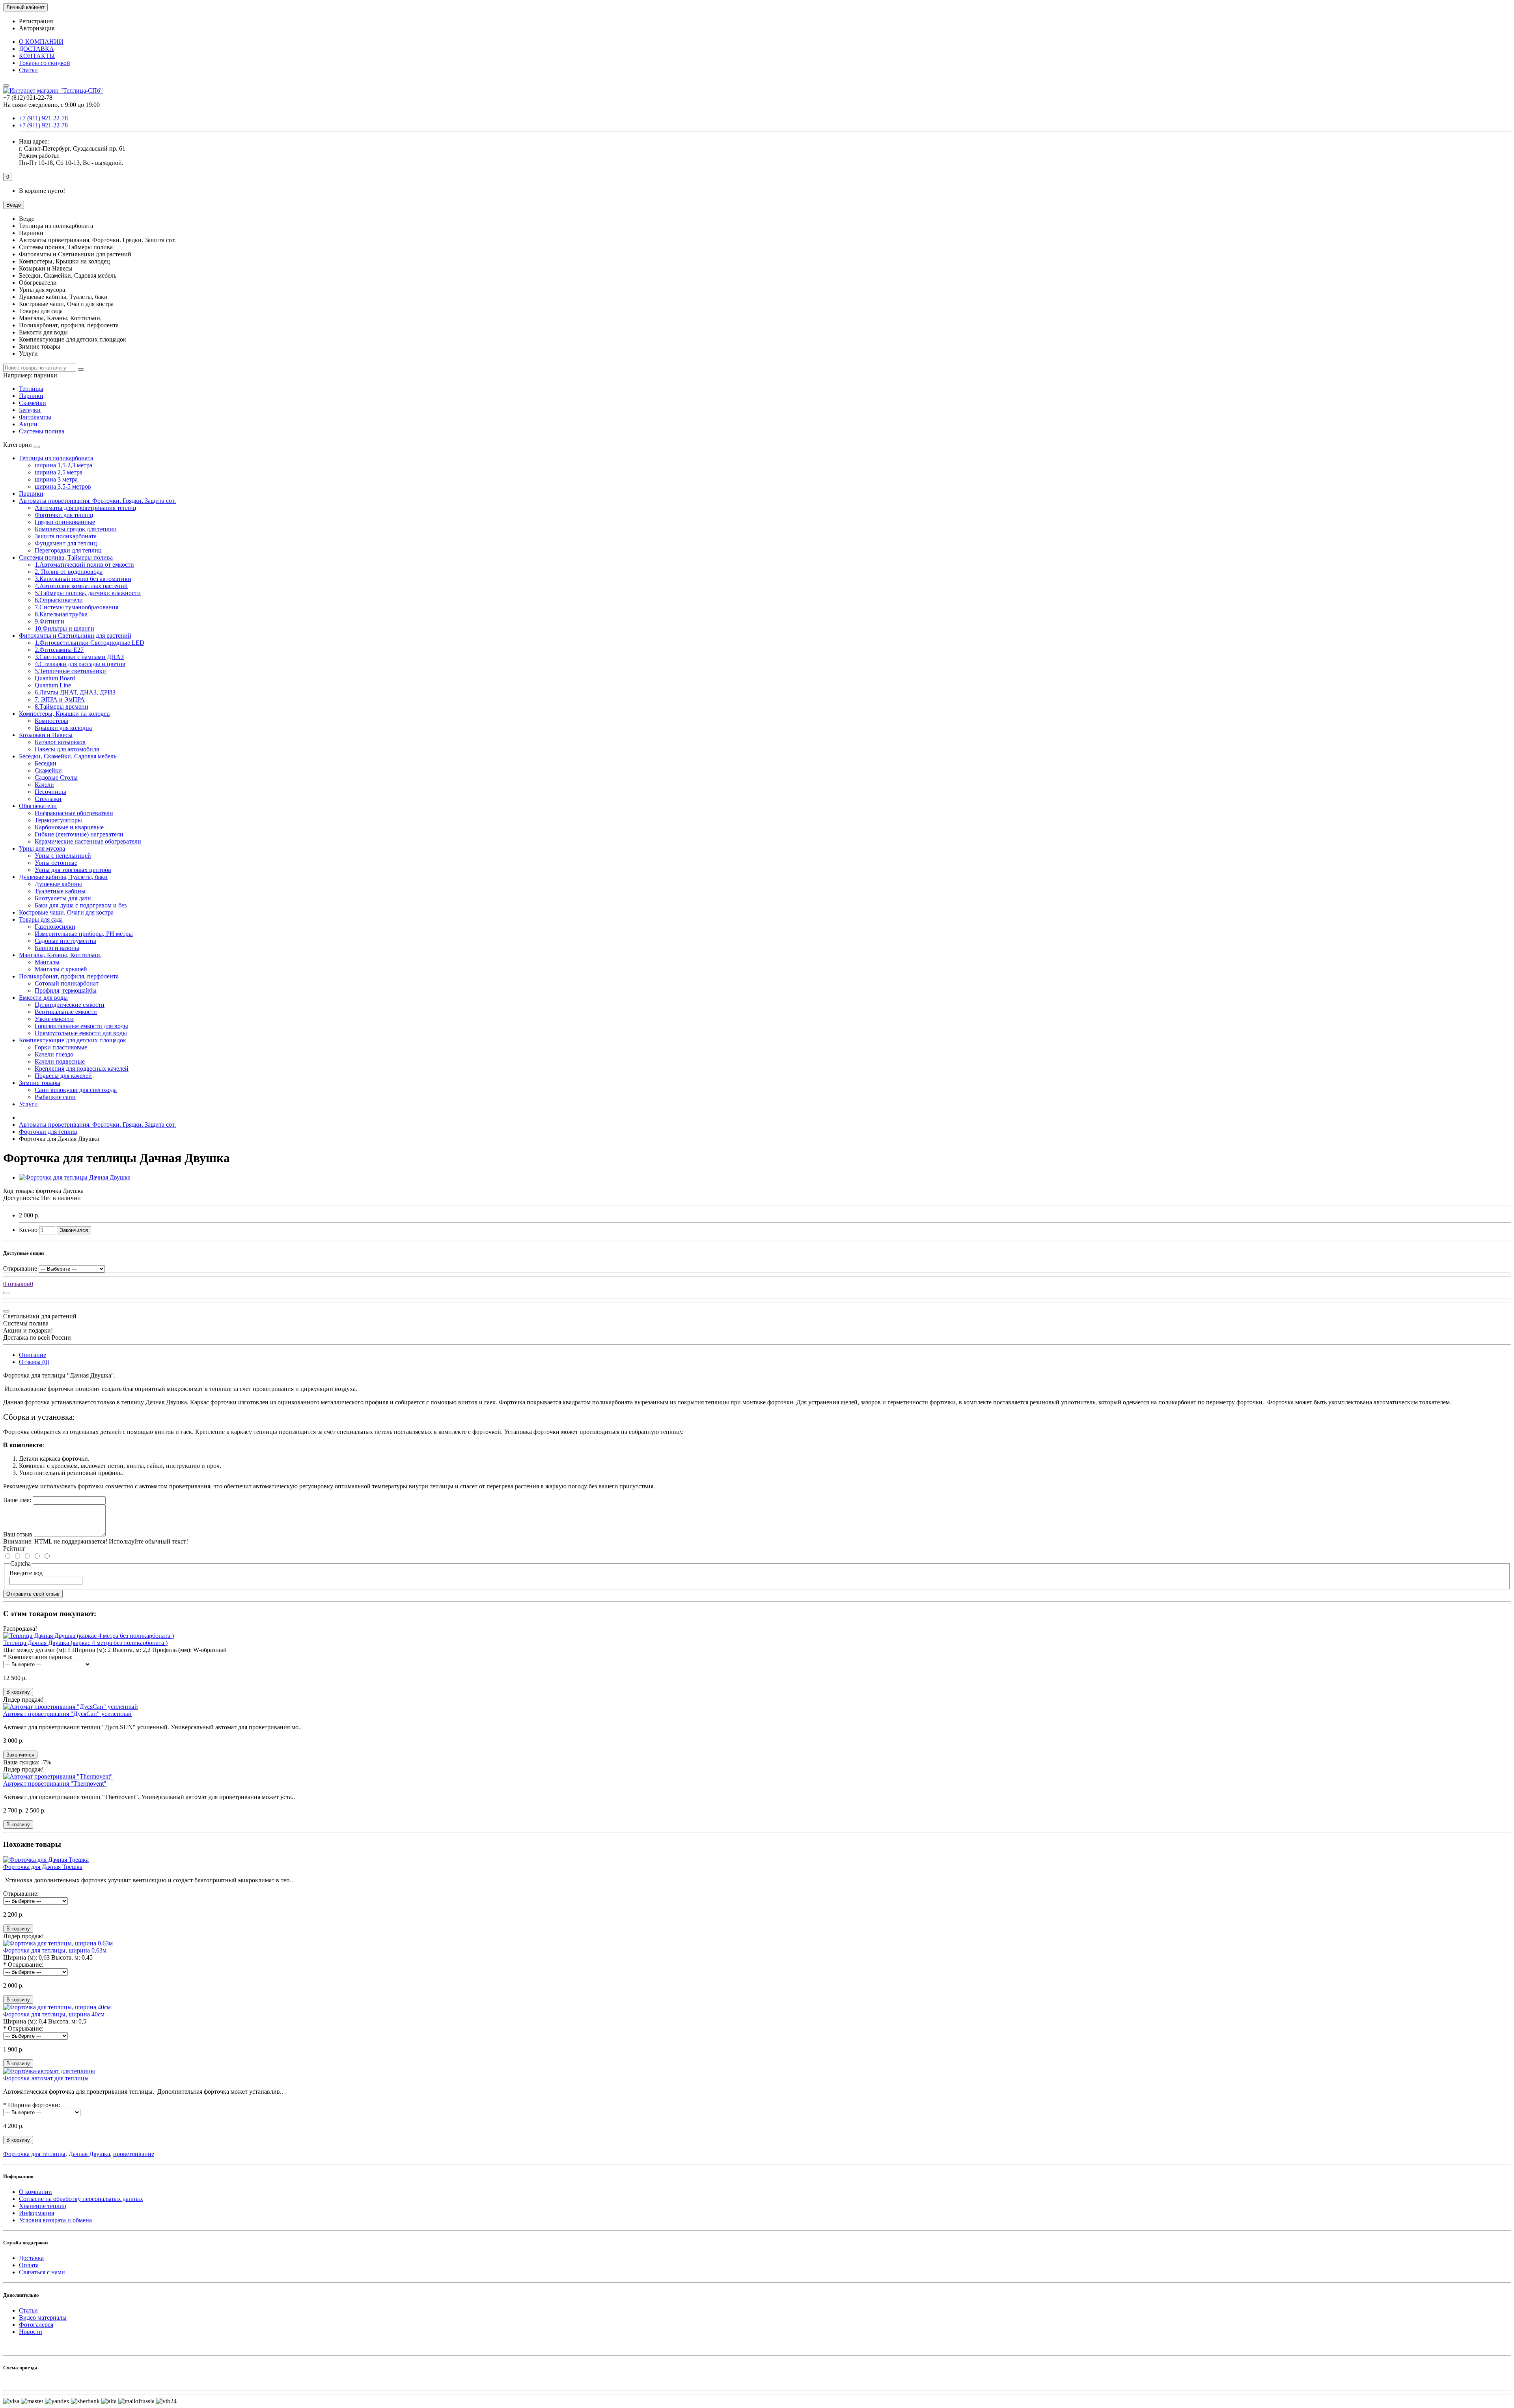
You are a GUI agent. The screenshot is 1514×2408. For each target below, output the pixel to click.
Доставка (31, 2258)
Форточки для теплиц (64, 515)
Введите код (26, 1573)
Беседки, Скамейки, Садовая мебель (68, 756)
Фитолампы (35, 417)
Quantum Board (55, 678)
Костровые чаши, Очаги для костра (66, 912)
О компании (35, 2192)
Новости (31, 2332)
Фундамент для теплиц (66, 543)
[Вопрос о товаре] (6, 1293)
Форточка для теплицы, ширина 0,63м (55, 1950)
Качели (44, 785)
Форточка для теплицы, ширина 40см (54, 2014)
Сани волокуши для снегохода (76, 1090)
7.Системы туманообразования (76, 607)
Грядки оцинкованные (65, 522)
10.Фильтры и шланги (64, 628)
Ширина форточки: (34, 2105)
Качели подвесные (60, 1061)
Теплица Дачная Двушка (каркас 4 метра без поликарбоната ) (85, 1643)
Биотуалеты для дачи (63, 898)
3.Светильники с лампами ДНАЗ (79, 657)
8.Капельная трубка (61, 614)
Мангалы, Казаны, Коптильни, (60, 955)
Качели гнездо (54, 1054)
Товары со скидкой (45, 63)
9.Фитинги (49, 621)
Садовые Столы (56, 777)
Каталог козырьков (60, 742)
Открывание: (21, 1894)
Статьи (28, 70)
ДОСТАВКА (36, 49)
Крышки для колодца (63, 728)
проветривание (134, 2154)
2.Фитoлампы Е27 (59, 650)
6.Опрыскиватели (59, 600)
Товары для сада (41, 919)
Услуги (28, 1104)
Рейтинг (14, 1548)
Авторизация (37, 28)
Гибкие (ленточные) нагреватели (79, 834)
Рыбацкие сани (55, 1097)
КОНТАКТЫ (37, 56)
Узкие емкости (54, 1019)
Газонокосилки (55, 927)
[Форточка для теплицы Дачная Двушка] (75, 1177)
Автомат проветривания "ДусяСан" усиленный (67, 1714)
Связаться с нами (42, 2272)
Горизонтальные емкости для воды (81, 1026)
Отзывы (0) (34, 1362)
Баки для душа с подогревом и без (81, 905)
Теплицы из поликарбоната (56, 458)
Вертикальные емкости (66, 1012)
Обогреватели (38, 806)
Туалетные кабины (60, 891)
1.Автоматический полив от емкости (84, 565)
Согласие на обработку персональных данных (81, 2199)
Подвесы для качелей (63, 1076)
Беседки (30, 410)
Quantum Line (53, 685)
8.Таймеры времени (62, 707)
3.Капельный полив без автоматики (83, 579)
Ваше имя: (17, 1500)
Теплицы (31, 389)
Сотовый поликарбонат (67, 983)
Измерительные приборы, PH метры (84, 934)
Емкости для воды (43, 998)
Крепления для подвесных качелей (82, 1069)
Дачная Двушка (89, 2154)
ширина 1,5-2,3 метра (63, 465)
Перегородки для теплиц (68, 550)
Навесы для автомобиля (67, 749)
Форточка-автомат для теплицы (46, 2078)
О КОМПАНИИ (41, 42)
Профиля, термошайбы (66, 990)
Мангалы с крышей (61, 969)
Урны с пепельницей (63, 856)
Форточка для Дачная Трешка (43, 1867)
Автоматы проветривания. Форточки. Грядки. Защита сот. (97, 501)
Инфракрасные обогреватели (74, 813)
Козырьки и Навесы (46, 735)
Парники (31, 396)
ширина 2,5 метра (59, 472)
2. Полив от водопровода (69, 572)
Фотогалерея (36, 2325)
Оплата (29, 2265)
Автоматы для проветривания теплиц (86, 508)
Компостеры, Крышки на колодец (64, 714)
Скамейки (33, 403)
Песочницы (50, 792)
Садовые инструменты (65, 941)
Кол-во (28, 1230)
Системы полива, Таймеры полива (66, 557)
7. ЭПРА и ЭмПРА (60, 699)
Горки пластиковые (61, 1047)
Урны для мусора (42, 848)
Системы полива (42, 431)
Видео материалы (43, 2317)
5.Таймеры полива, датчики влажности (88, 593)
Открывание (20, 1268)
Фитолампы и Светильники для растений (75, 636)
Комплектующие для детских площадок (73, 1040)
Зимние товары (40, 1083)
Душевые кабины (58, 884)
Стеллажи (48, 799)
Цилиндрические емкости (70, 1005)
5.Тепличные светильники (70, 671)
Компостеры (51, 721)
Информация (36, 2213)
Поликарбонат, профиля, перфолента (69, 976)
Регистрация (36, 21)
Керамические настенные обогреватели (88, 841)
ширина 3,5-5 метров (63, 486)
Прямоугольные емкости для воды (81, 1033)
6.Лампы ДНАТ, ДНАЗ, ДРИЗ (75, 692)
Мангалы (47, 962)
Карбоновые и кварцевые (69, 827)
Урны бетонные (56, 863)
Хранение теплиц (43, 2206)
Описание (33, 1355)
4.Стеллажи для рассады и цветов (80, 664)
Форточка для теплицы (34, 2154)
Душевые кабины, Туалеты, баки (63, 877)
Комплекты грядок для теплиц (76, 529)
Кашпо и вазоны (57, 948)
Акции (28, 424)
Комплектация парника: (40, 1657)
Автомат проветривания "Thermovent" (55, 1784)
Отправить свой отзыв (33, 1594)
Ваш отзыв (18, 1534)
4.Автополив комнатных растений (81, 586)
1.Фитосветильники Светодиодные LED (89, 643)
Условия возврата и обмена (55, 2220)
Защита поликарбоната (66, 536)
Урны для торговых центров (73, 870)
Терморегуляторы (58, 820)
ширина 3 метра (56, 479)
